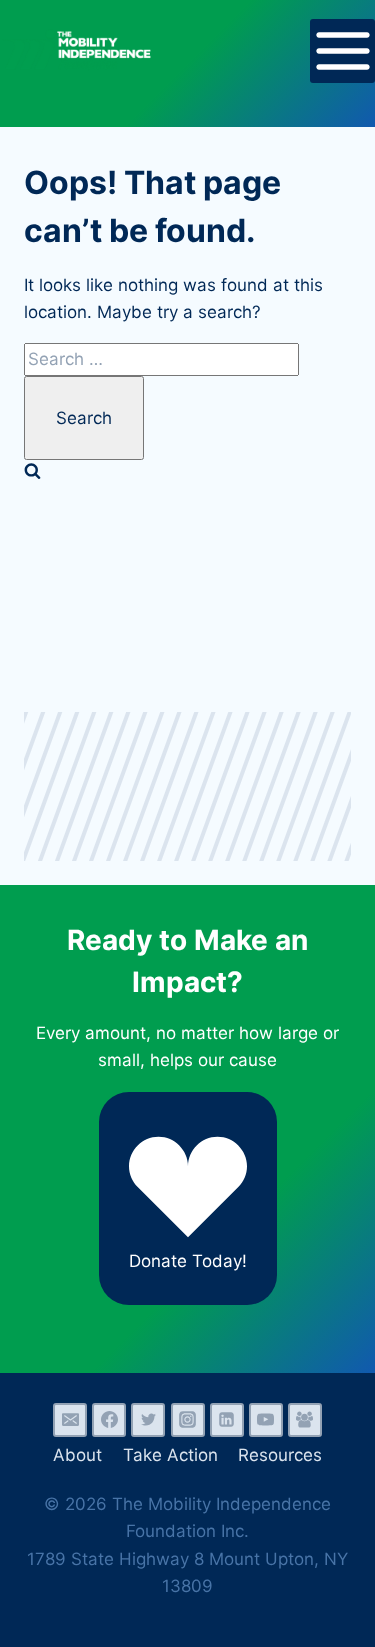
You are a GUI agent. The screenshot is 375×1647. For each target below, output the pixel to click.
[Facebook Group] (305, 1420)
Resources (280, 1455)
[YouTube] (266, 1420)
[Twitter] (148, 1420)
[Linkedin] (227, 1420)
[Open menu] (342, 51)
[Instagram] (188, 1420)
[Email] (70, 1420)
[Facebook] (109, 1420)
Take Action (170, 1455)
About (77, 1455)
